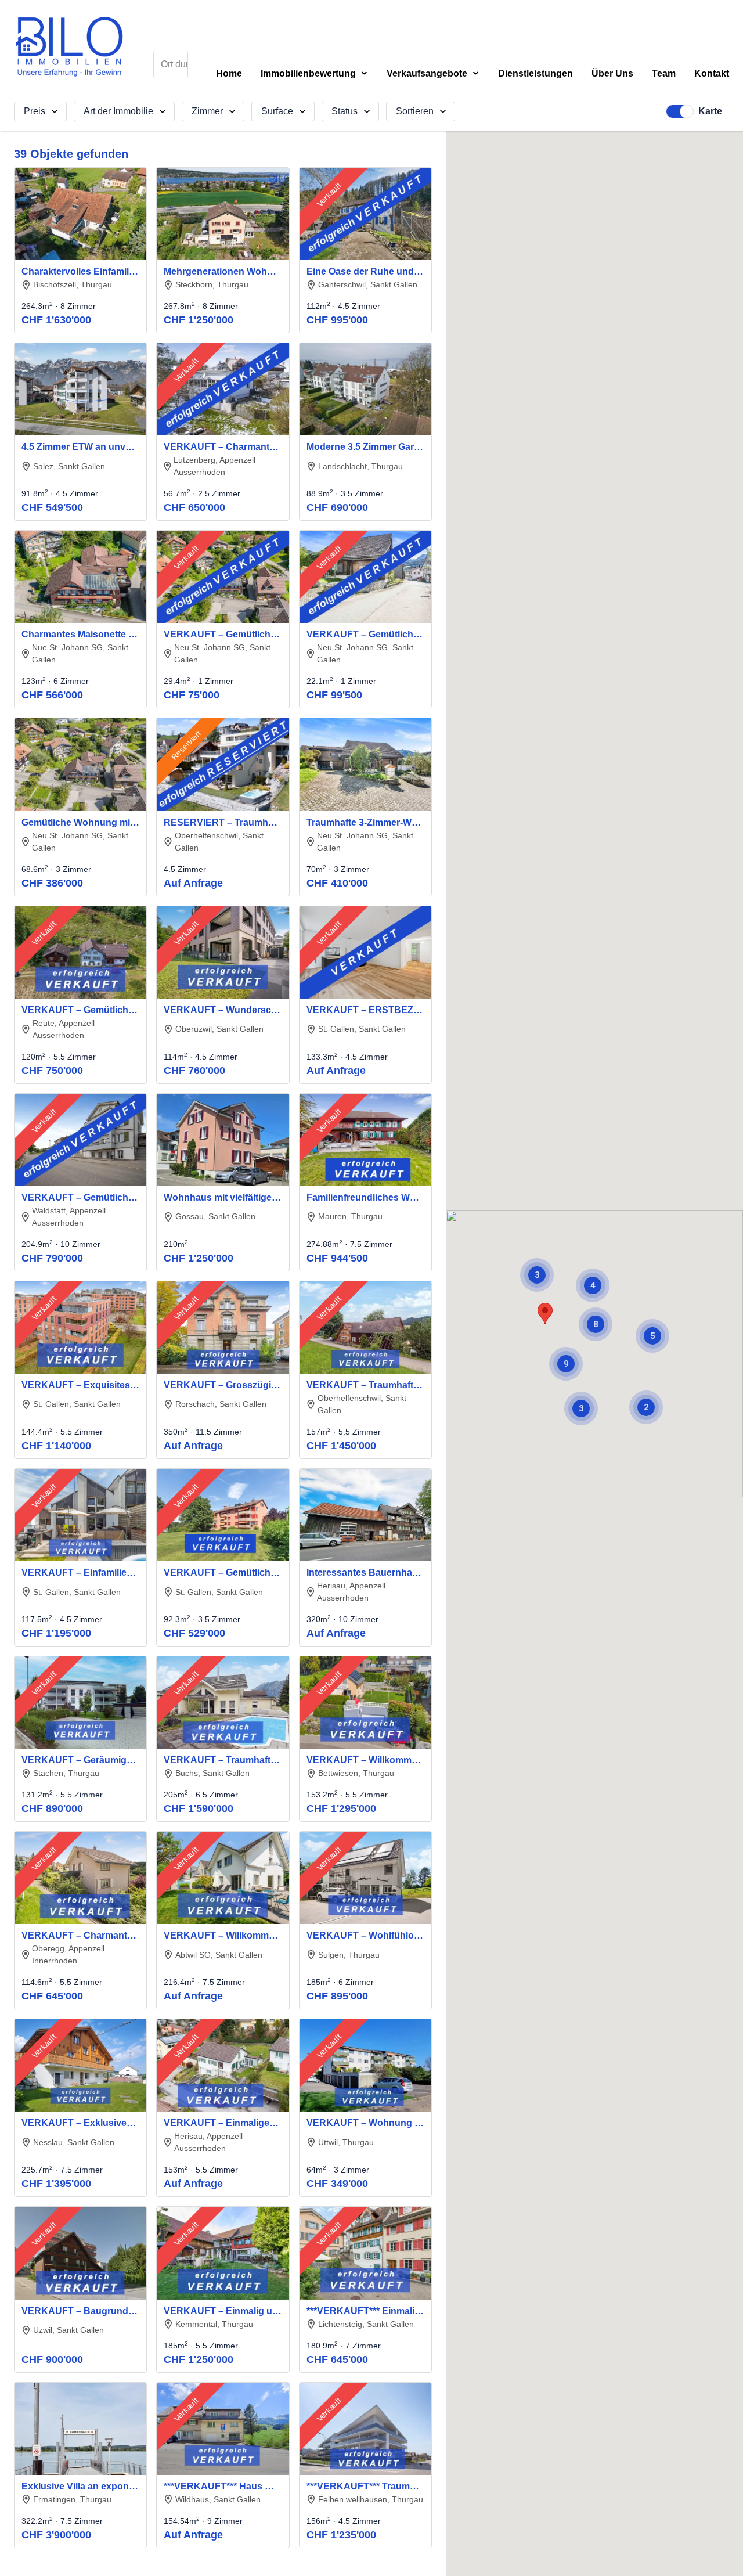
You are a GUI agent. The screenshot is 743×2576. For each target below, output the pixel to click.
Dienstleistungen (535, 74)
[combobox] (171, 64)
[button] (545, 1314)
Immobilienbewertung (314, 74)
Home (229, 74)
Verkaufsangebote (433, 74)
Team (664, 74)
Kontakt (712, 74)
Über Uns (612, 74)
